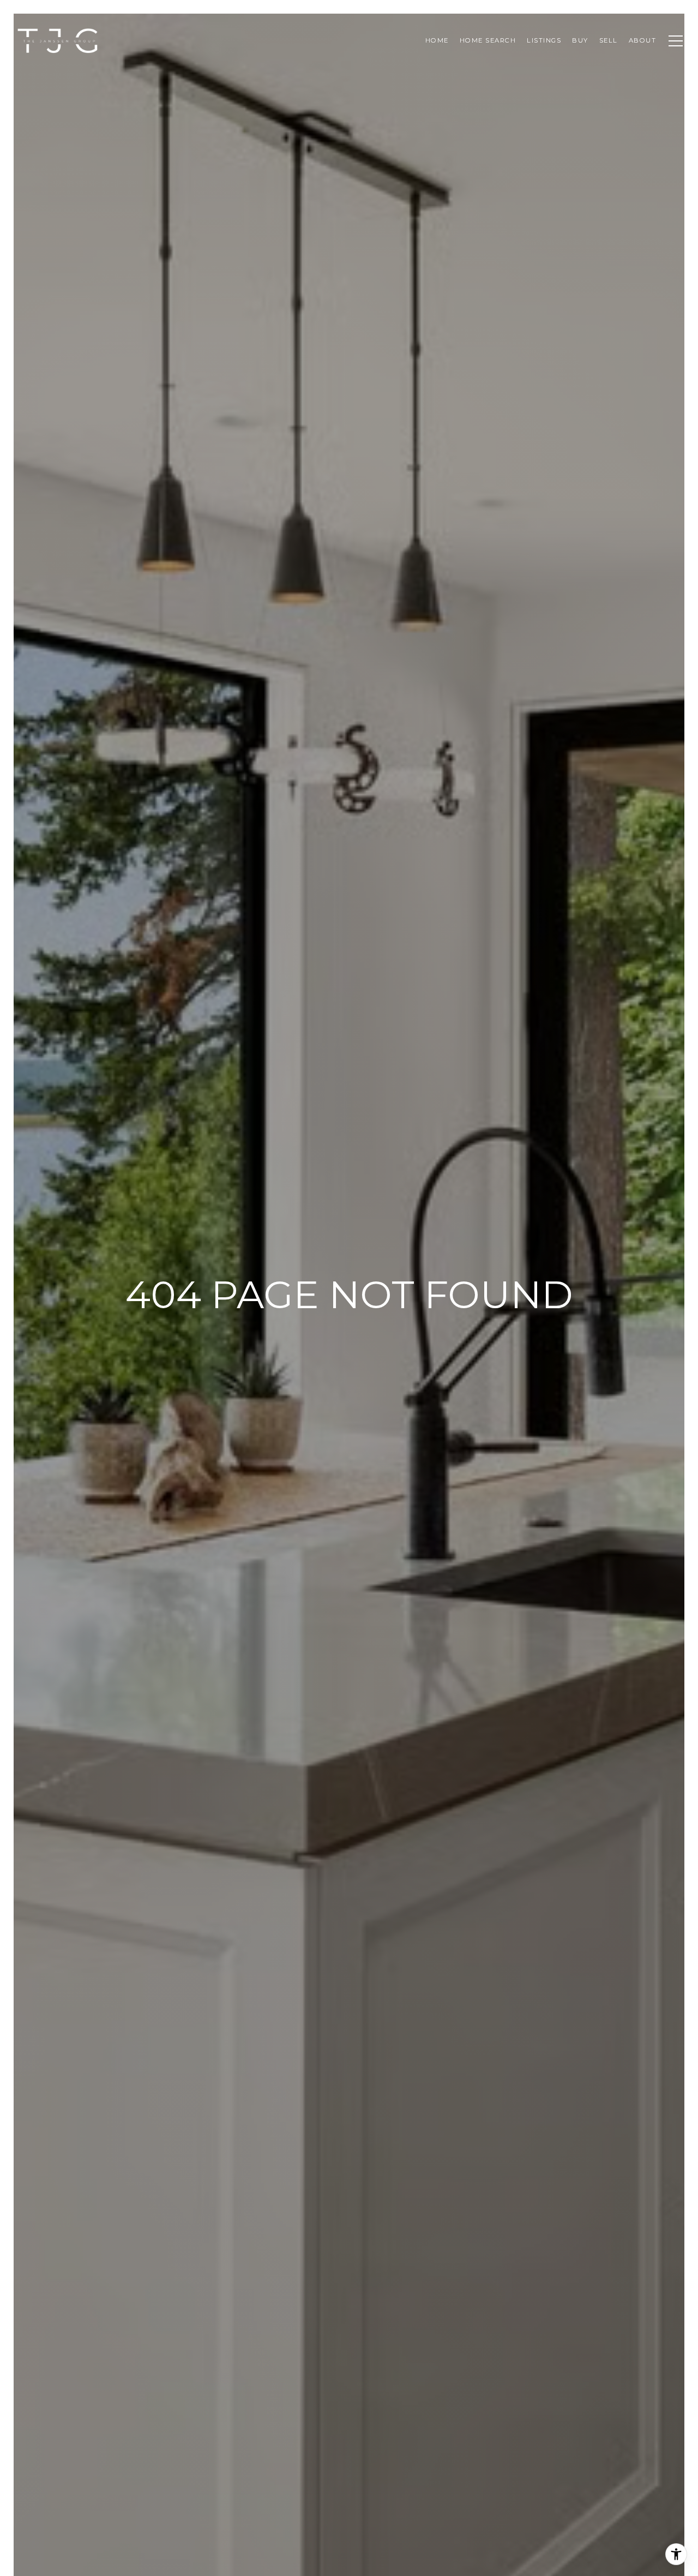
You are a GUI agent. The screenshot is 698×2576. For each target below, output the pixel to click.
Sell (609, 40)
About (643, 40)
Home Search (488, 40)
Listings (544, 40)
